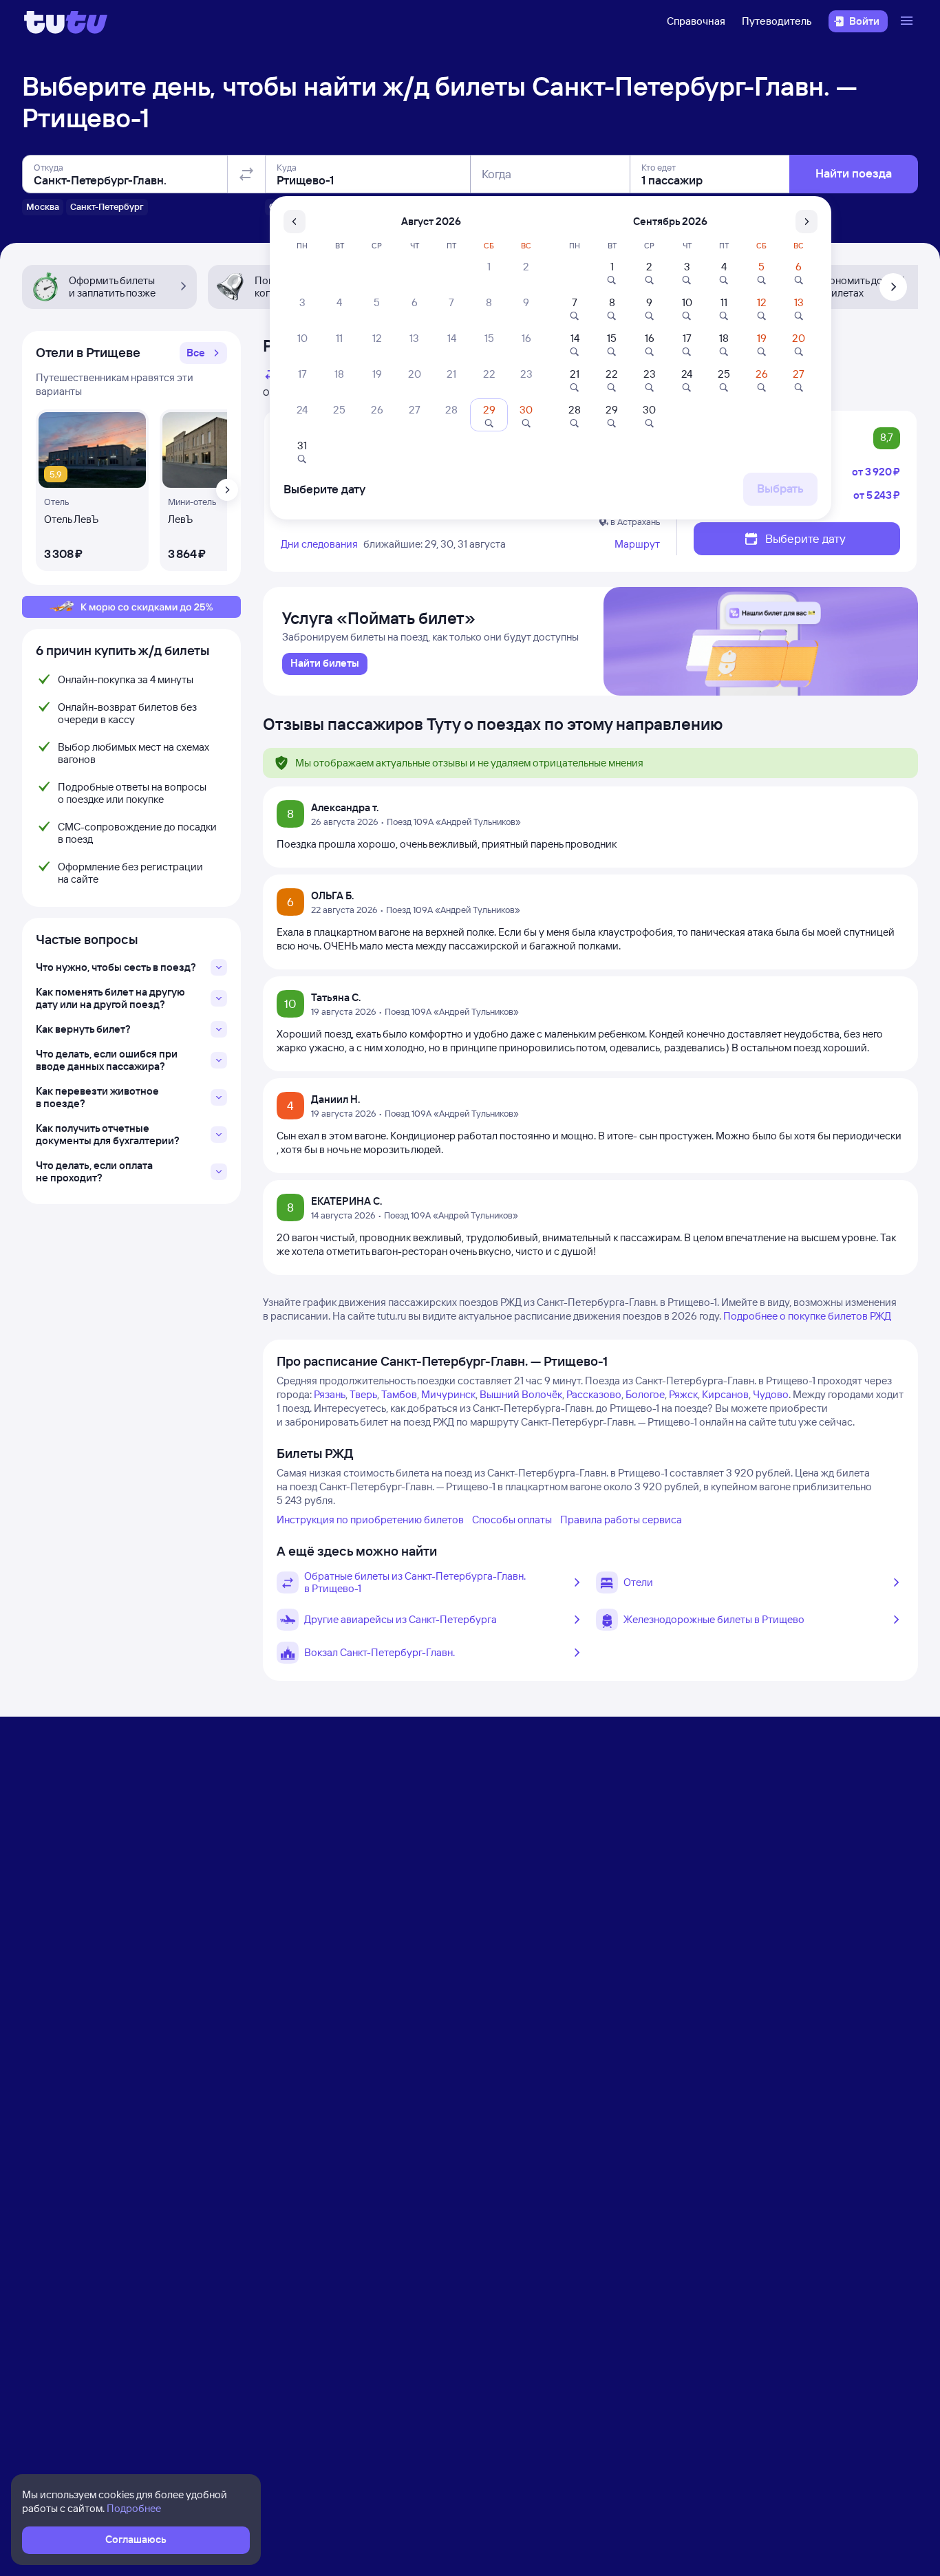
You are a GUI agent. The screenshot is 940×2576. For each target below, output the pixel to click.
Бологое (645, 1394)
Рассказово (594, 1394)
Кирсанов (725, 1394)
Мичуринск (448, 1394)
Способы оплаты (512, 1520)
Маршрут (637, 544)
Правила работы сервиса (621, 1520)
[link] (325, 664)
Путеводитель (777, 21)
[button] (203, 353)
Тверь (363, 1394)
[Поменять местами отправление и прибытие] (246, 174)
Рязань (330, 1394)
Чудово (771, 1394)
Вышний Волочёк (521, 1394)
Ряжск (683, 1394)
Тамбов (399, 1394)
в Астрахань (635, 522)
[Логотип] (66, 21)
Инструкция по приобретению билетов (370, 1520)
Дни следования (319, 544)
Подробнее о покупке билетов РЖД (807, 1316)
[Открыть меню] (908, 21)
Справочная (696, 21)
